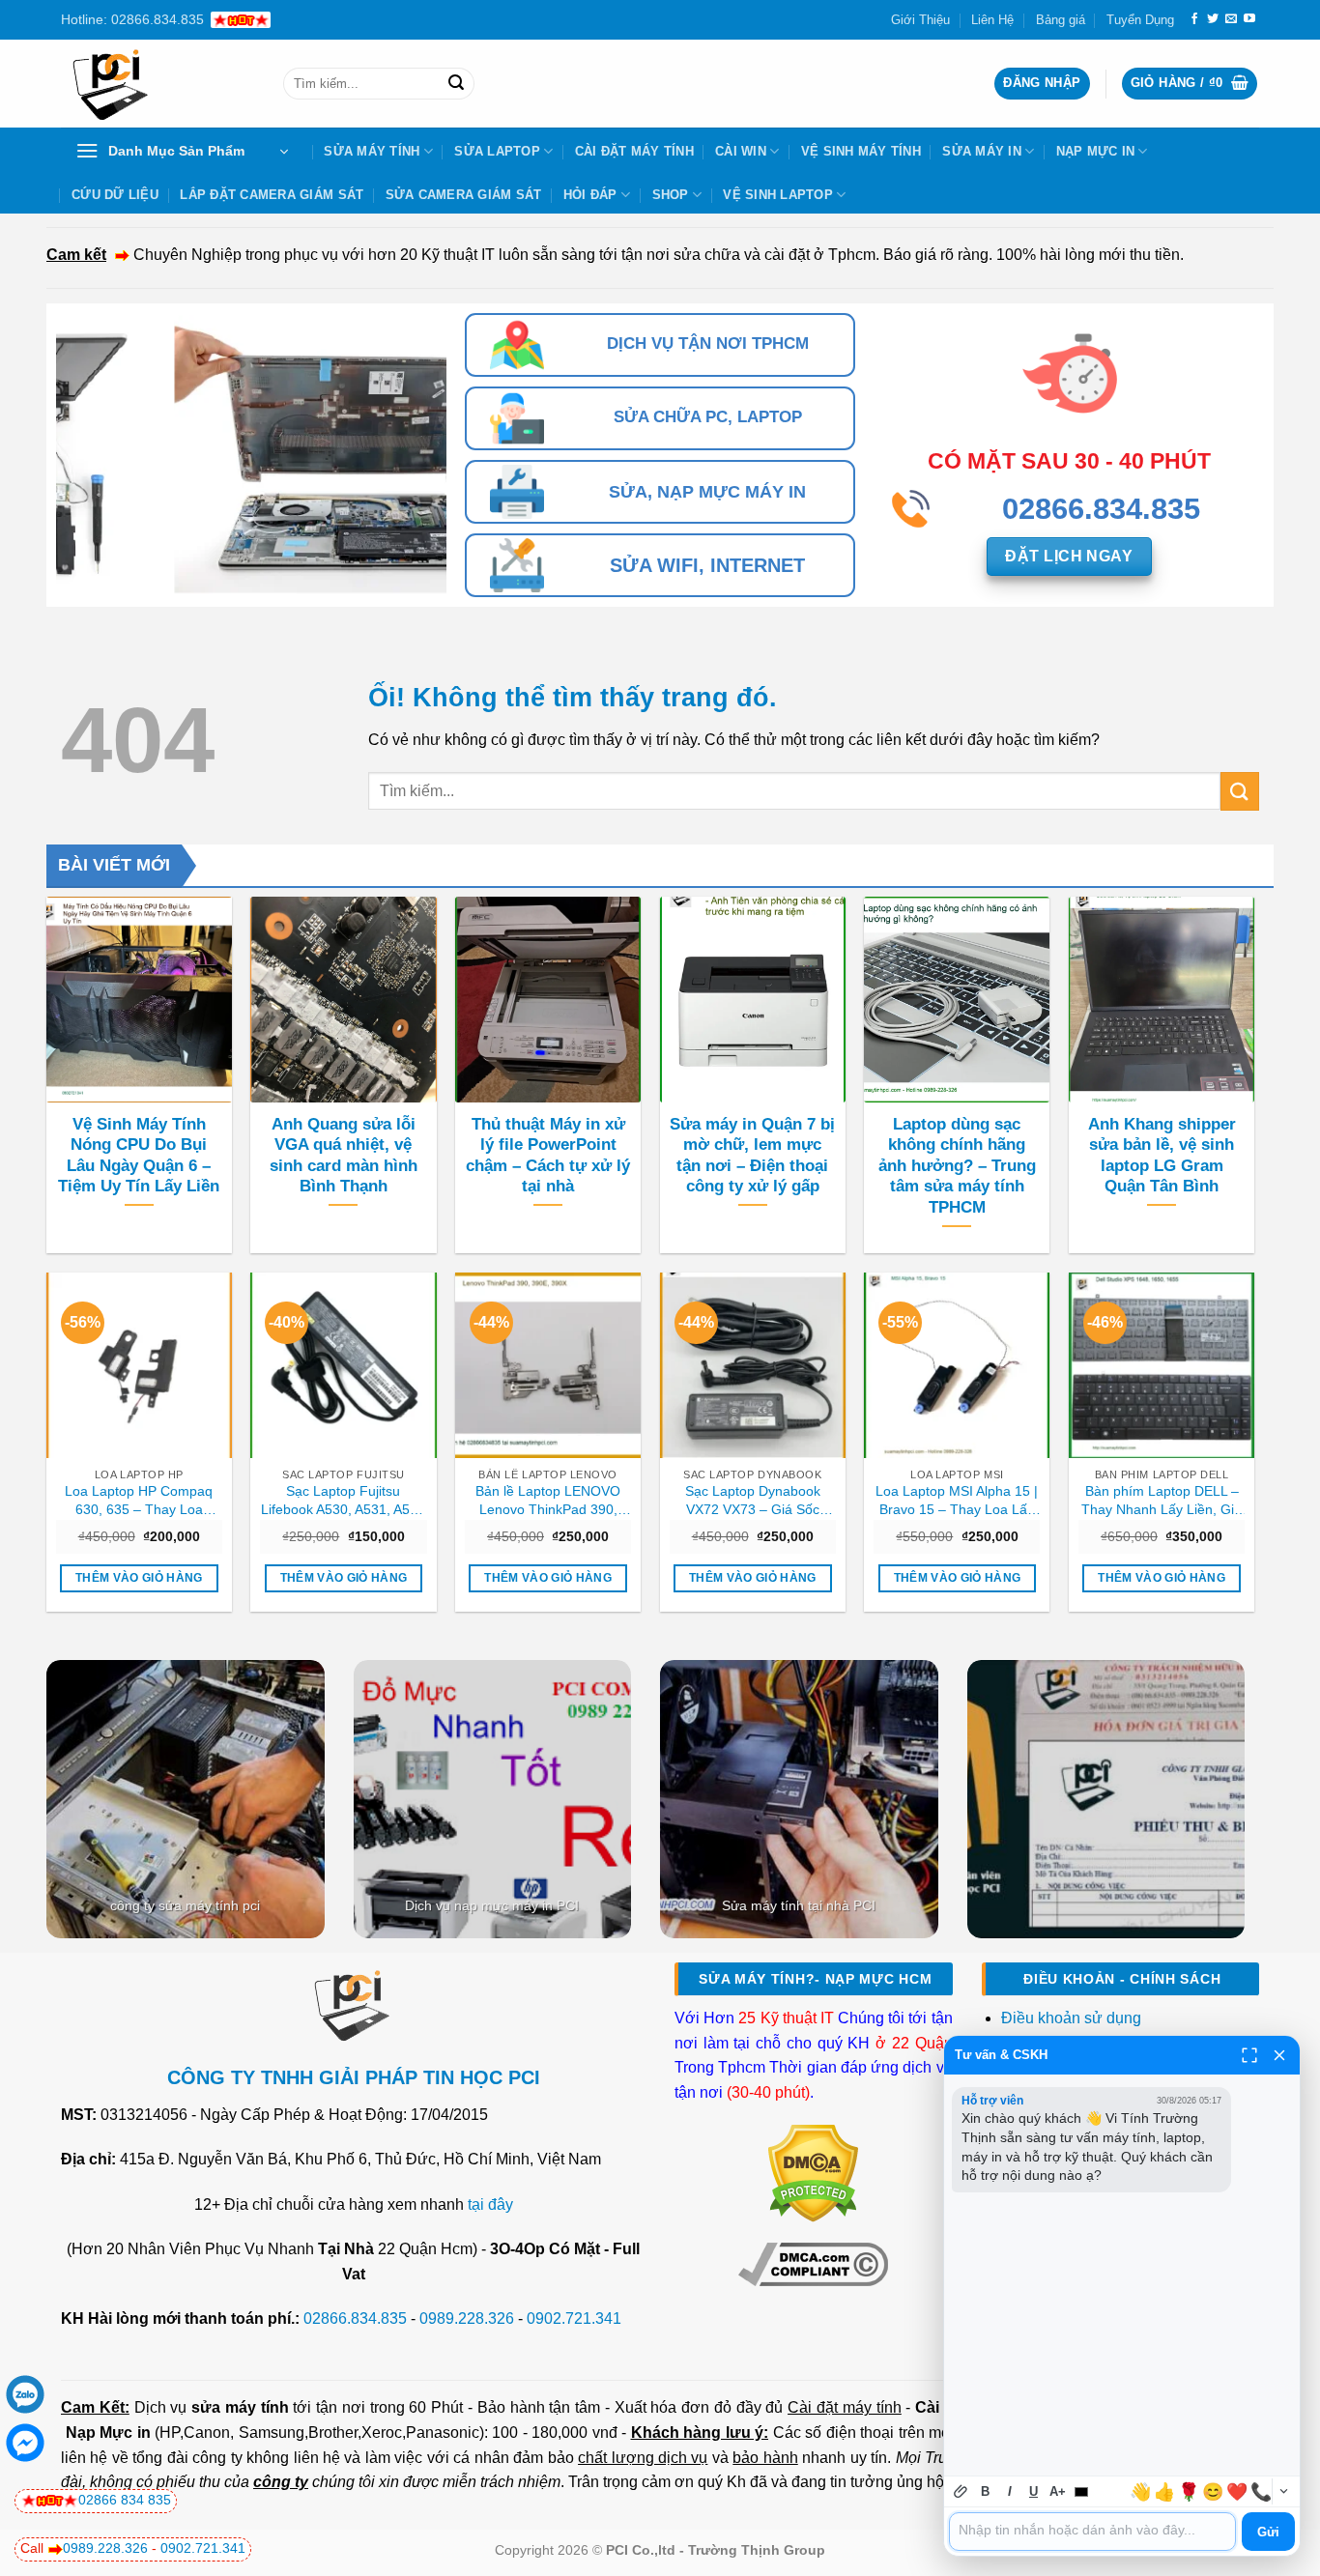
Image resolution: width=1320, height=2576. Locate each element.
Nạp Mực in (108, 2433)
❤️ (1237, 2492)
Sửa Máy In (982, 151)
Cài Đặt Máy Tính (634, 151)
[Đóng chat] (1279, 2055)
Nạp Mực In (1096, 151)
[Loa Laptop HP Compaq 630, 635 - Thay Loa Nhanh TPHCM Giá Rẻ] (139, 1365)
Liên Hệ (992, 20)
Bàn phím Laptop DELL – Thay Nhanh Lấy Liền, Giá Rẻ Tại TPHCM (1162, 1501)
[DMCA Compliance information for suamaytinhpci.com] (813, 2263)
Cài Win (741, 151)
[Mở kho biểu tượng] (1283, 2491)
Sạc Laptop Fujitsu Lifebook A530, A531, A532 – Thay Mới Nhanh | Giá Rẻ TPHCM (343, 1501)
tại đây (490, 2204)
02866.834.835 (355, 2318)
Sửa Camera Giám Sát (464, 195)
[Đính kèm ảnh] (961, 2491)
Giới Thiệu (920, 20)
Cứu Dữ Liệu (115, 195)
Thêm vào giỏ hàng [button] (139, 1578)
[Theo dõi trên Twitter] (1213, 19)
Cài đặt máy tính (844, 2407)
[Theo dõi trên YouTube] (1249, 19)
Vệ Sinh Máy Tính (861, 151)
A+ (1058, 2491)
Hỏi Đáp (590, 195)
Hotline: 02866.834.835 (132, 19)
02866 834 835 (125, 2500)
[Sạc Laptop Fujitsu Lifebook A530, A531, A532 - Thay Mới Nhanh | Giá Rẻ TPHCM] (343, 1365)
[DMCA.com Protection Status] (813, 2173)
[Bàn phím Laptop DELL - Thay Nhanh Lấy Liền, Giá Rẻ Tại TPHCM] (1162, 1365)
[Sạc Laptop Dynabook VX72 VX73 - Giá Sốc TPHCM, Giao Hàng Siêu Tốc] (753, 1365)
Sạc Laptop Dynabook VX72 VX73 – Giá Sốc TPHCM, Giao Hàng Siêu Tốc (753, 1501)
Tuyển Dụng (1140, 20)
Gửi (1268, 2532)
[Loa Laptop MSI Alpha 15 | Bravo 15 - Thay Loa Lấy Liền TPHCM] (957, 1365)
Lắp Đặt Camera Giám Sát (272, 195)
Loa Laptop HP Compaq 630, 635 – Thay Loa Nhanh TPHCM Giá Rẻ (139, 1501)
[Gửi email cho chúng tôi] (1231, 19)
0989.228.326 (467, 2318)
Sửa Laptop (497, 151)
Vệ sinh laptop (778, 195)
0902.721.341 (574, 2318)
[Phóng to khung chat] (1249, 2055)
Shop (671, 195)
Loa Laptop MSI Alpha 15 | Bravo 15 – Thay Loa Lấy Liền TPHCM (957, 1501)
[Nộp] (456, 84)
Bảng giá (1061, 20)
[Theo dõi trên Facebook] (1194, 19)
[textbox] (1092, 2532)
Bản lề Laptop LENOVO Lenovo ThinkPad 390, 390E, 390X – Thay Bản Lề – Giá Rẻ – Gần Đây (548, 1501)
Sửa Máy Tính (372, 151)
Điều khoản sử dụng (1071, 2018)
